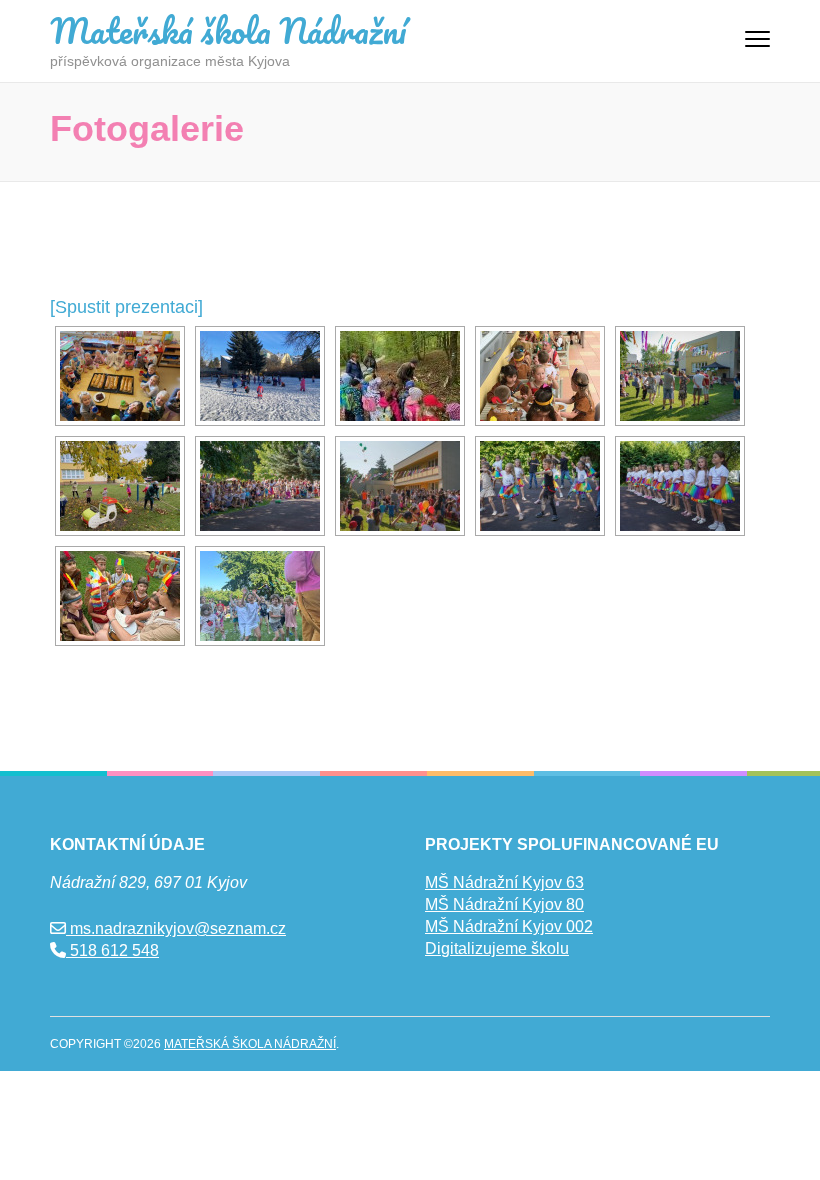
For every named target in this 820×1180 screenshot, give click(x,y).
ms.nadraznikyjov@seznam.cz (176, 928)
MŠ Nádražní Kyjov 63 (504, 882)
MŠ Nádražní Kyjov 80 (504, 904)
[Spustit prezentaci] (126, 307)
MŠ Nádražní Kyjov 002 (509, 926)
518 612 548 (112, 950)
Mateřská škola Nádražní (228, 30)
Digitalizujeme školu (497, 948)
